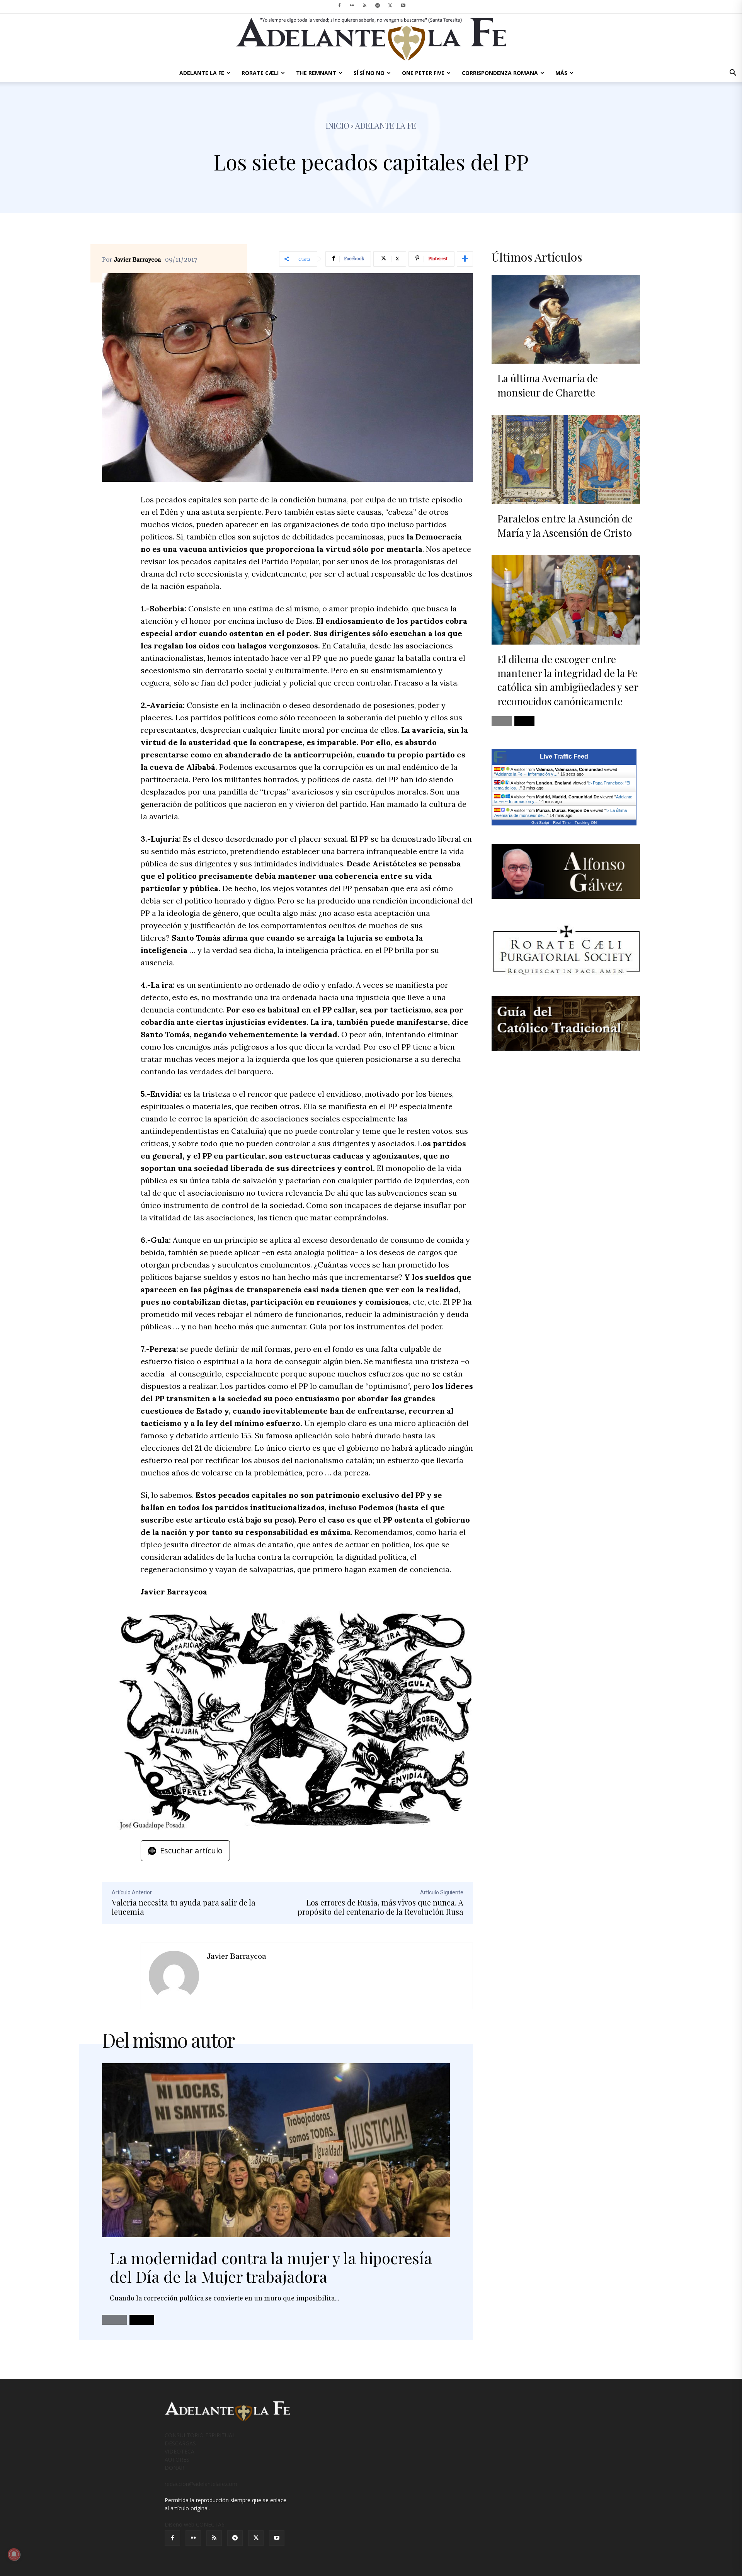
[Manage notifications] (14, 2554)
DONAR (174, 2468)
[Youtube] (403, 5)
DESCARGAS (180, 2443)
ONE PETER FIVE (423, 73)
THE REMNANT (316, 73)
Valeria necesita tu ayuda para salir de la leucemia (184, 1907)
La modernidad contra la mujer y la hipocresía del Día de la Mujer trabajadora (271, 2267)
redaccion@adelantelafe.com (201, 2484)
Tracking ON (586, 823)
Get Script (540, 823)
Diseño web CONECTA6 (195, 2524)
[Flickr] (352, 5)
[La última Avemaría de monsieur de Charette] (566, 319)
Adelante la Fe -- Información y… (527, 774)
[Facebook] (339, 5)
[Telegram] (378, 5)
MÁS (561, 73)
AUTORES (177, 2459)
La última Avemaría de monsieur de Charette (548, 385)
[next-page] (142, 2320)
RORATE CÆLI (260, 73)
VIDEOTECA (180, 2451)
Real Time (562, 823)
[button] (733, 74)
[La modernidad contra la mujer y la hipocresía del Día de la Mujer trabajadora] (276, 2150)
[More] (465, 259)
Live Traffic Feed (564, 756)
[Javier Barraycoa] (174, 1976)
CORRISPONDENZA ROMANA (500, 73)
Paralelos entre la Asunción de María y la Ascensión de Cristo (565, 525)
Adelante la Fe (386, 125)
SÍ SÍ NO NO (369, 73)
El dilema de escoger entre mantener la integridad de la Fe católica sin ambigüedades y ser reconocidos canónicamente (568, 680)
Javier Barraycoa (137, 260)
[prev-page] (114, 2320)
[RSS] (365, 5)
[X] (390, 5)
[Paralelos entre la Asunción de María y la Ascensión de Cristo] (566, 459)
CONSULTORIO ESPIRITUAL (200, 2435)
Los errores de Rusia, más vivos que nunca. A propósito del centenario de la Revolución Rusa (380, 1907)
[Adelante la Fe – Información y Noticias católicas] (371, 39)
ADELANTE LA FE (202, 73)
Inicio (338, 125)
